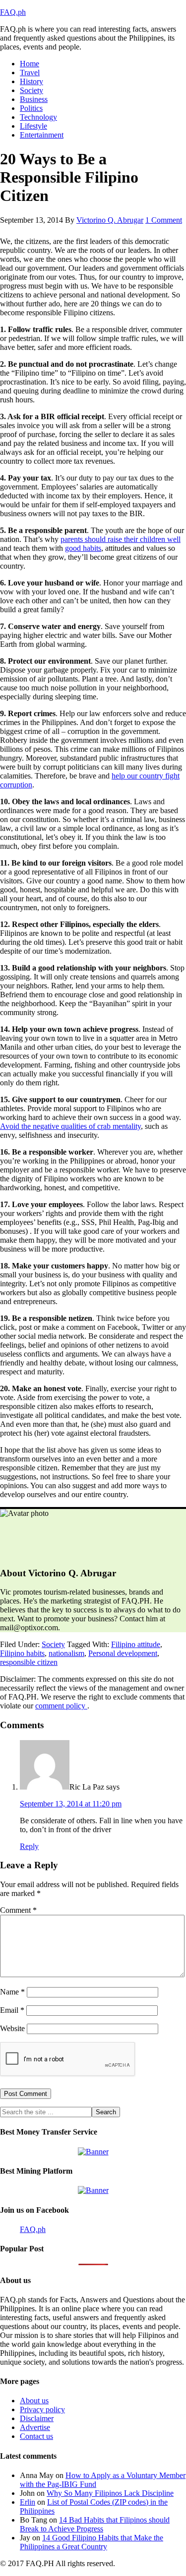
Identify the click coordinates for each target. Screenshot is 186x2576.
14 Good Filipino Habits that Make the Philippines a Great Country (92, 2542)
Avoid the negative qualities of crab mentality (70, 1126)
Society (53, 1644)
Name (12, 1992)
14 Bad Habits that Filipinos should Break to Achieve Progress (95, 2524)
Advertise (35, 2427)
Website (12, 2028)
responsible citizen (29, 1662)
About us (34, 2401)
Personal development (123, 1653)
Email (12, 2010)
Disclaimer (37, 2418)
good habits (83, 548)
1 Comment (164, 220)
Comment (18, 1910)
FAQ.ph (13, 12)
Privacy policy (42, 2409)
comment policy (61, 1706)
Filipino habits (22, 1653)
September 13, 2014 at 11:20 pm (71, 1804)
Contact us (36, 2436)
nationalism (66, 1653)
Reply (29, 1846)
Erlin (28, 2502)
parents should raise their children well (121, 539)
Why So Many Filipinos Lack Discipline (110, 2493)
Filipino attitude (136, 1644)
